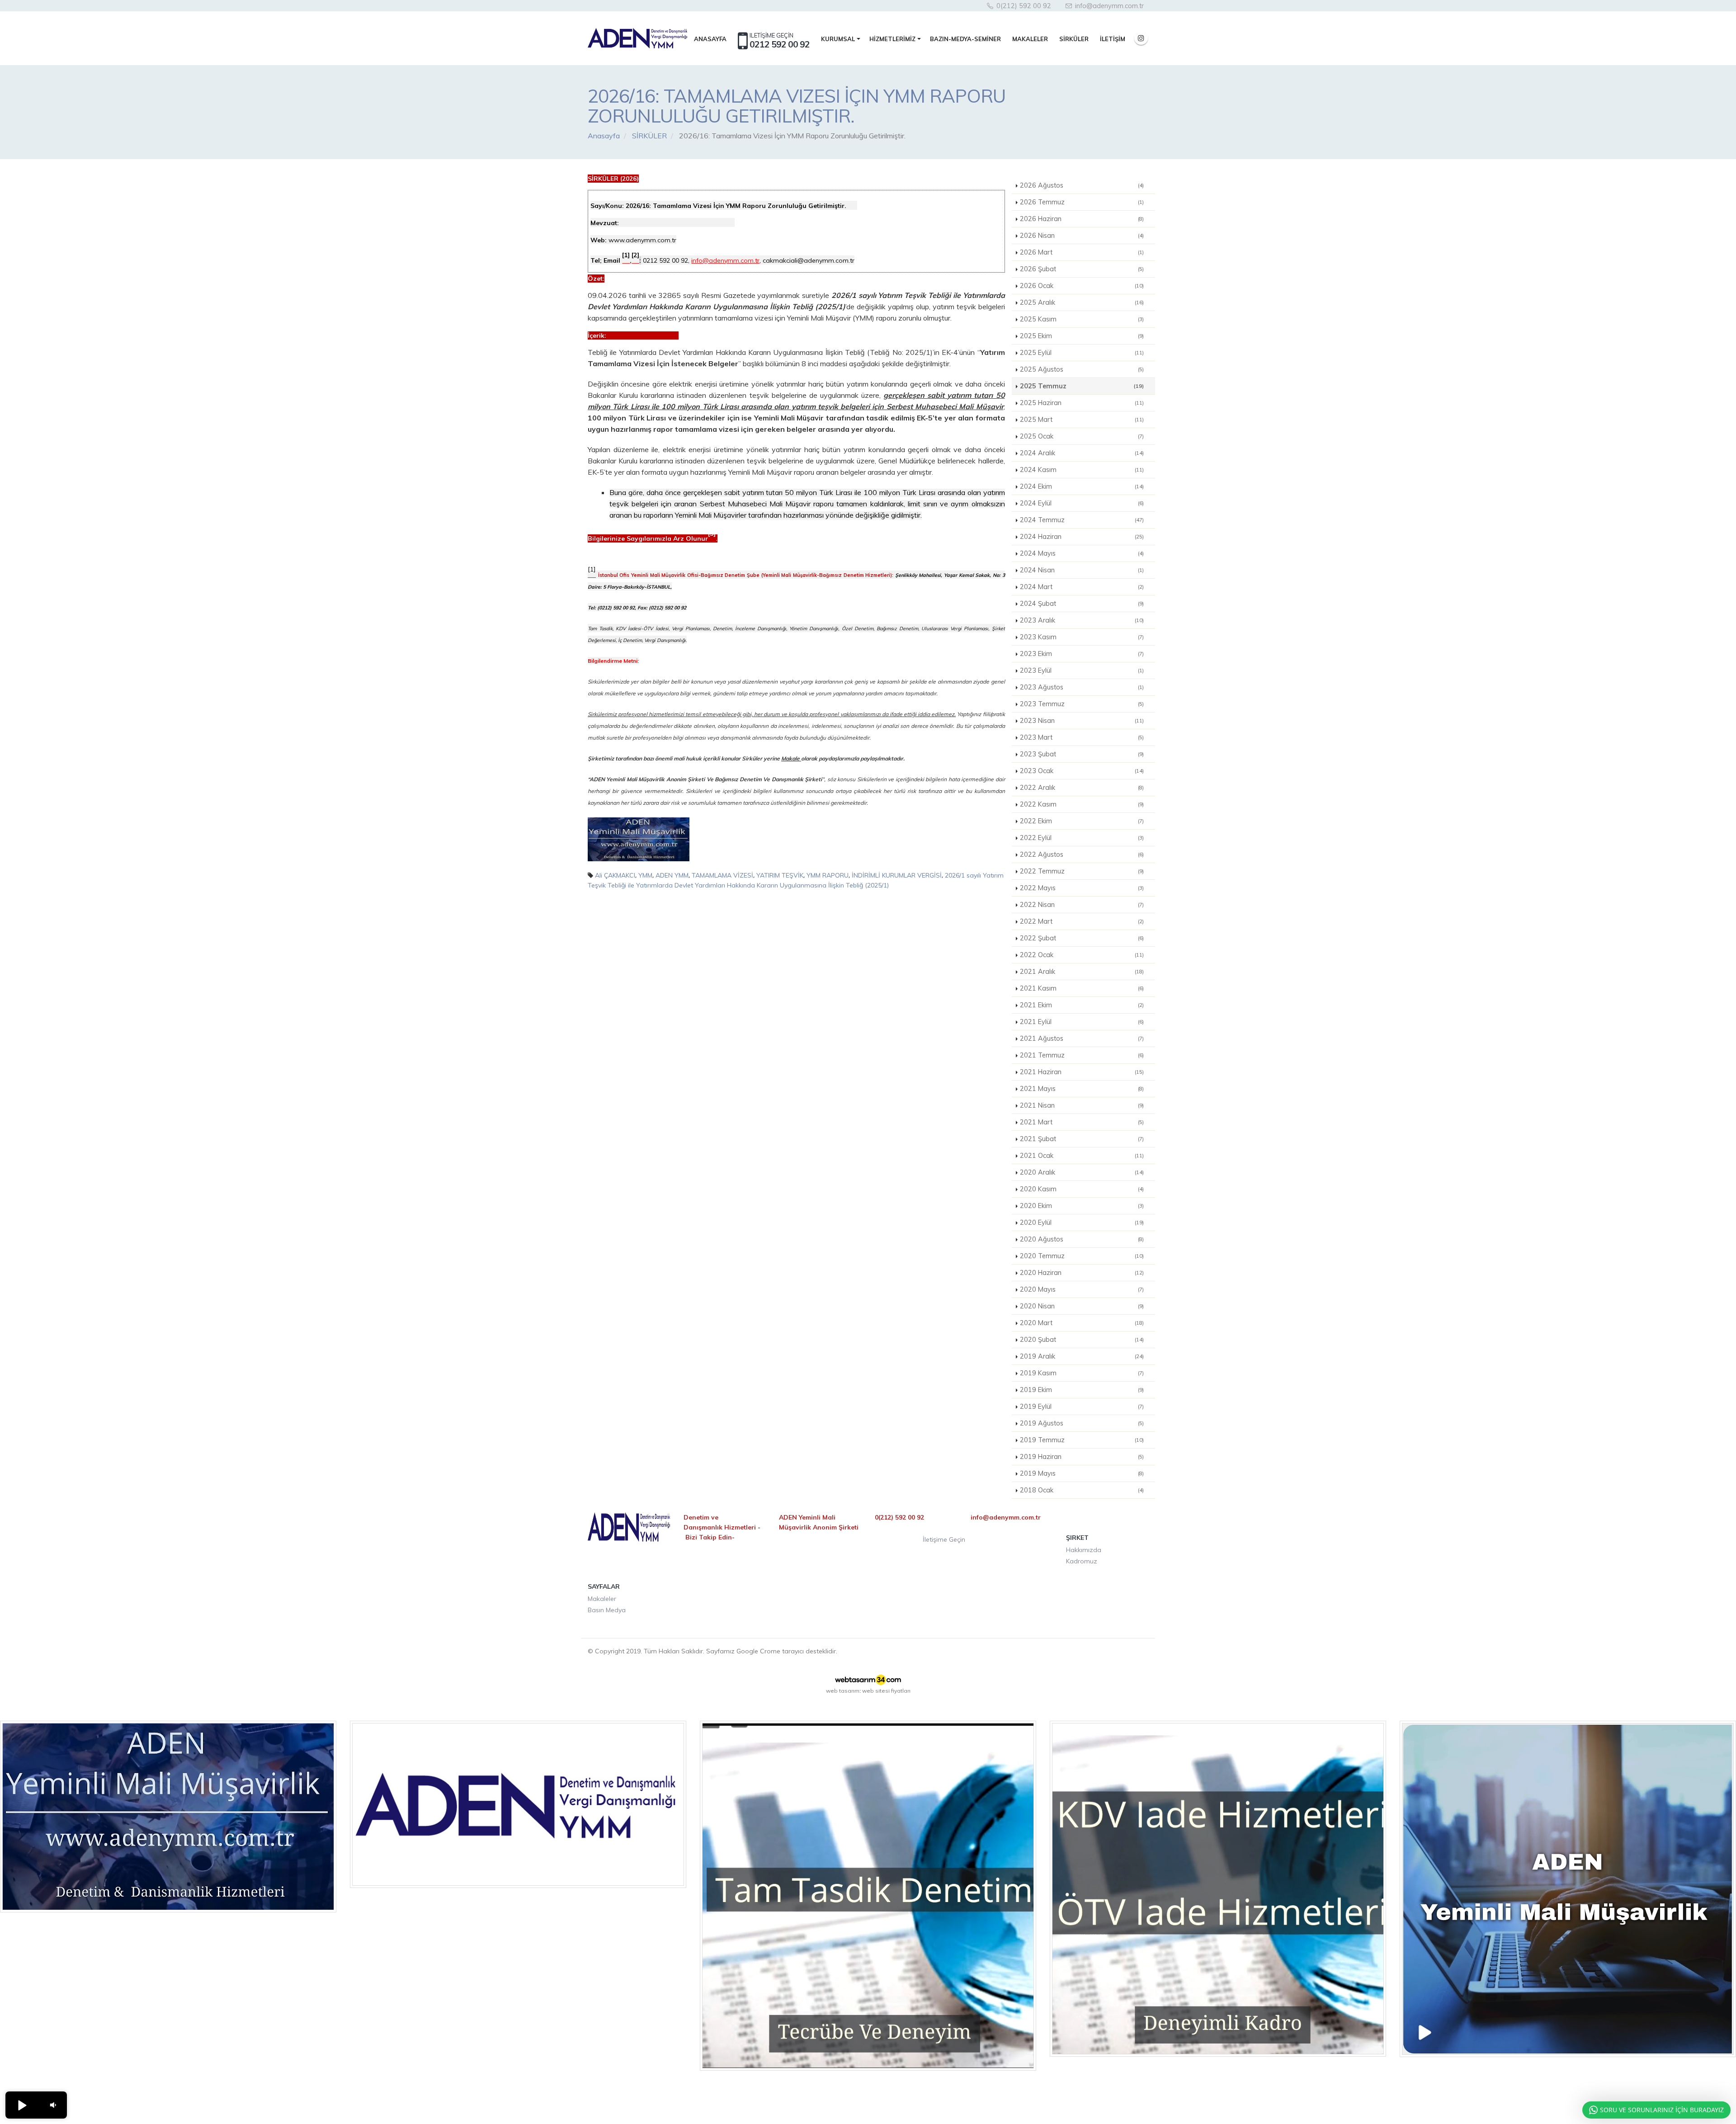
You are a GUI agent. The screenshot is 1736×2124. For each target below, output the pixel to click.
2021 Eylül (1082, 1022)
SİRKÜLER (1074, 39)
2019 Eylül (1082, 1407)
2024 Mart (1082, 587)
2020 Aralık (1082, 1172)
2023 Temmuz (1082, 704)
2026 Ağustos (1082, 185)
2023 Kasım (1082, 637)
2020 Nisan (1082, 1306)
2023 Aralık (1082, 620)
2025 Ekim (1082, 336)
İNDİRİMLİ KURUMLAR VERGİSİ (897, 875)
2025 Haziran (1082, 403)
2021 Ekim (1082, 1005)
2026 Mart (1082, 252)
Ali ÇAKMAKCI (615, 875)
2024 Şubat (1082, 604)
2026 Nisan (1082, 236)
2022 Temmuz (1082, 871)
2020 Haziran (1082, 1273)
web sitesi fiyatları (886, 1691)
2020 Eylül (1082, 1222)
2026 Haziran (1082, 219)
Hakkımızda (1084, 1550)
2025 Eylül (1082, 353)
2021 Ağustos (1082, 1038)
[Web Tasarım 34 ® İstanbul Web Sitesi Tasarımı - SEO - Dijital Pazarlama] (868, 1680)
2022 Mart (1082, 921)
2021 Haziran (1082, 1072)
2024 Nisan (1082, 570)
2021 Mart (1082, 1122)
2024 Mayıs (1082, 553)
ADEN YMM (672, 875)
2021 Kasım (1082, 988)
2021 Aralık (1082, 972)
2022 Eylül (1082, 838)
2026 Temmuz (1082, 202)
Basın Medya (607, 1610)
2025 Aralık (1082, 302)
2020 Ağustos (1082, 1239)
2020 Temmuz (1082, 1256)
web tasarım (843, 1691)
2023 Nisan (1082, 721)
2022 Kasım (1082, 804)
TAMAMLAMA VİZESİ (722, 875)
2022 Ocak (1082, 955)
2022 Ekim (1082, 821)
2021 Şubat (1082, 1139)
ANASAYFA (710, 39)
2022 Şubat (1082, 938)
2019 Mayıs (1082, 1473)
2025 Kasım (1082, 319)
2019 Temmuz (1082, 1440)
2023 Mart (1082, 737)
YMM (645, 875)
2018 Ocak (1082, 1490)
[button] (22, 2105)
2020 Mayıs (1082, 1289)
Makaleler (602, 1599)
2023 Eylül (1082, 670)
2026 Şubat (1082, 269)
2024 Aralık (1082, 453)
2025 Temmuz (1082, 386)
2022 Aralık (1082, 788)
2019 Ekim (1082, 1390)
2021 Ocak (1082, 1156)
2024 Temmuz (1082, 520)
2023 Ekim (1082, 654)
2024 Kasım (1082, 470)
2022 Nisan (1082, 905)
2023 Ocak (1082, 771)
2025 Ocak (1082, 436)
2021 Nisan (1082, 1105)
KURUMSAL (838, 39)
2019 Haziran (1082, 1457)
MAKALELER (1030, 39)
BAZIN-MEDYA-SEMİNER (965, 39)
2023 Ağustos (1082, 687)
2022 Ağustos (1082, 854)
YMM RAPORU (828, 875)
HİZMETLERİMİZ (892, 39)
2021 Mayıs (1082, 1089)
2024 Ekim (1082, 486)
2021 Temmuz (1082, 1055)
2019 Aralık (1082, 1356)
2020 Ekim (1082, 1206)
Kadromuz (1082, 1561)
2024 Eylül (1082, 503)
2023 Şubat (1082, 754)
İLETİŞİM (1113, 39)
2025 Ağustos (1082, 369)
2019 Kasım (1082, 1373)
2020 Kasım (1082, 1189)
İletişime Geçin (944, 1539)
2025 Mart (1082, 420)
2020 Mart (1082, 1323)
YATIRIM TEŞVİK (780, 875)
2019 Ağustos (1082, 1423)
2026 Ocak (1082, 286)
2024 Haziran (1082, 537)
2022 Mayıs (1082, 888)
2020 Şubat (1082, 1340)
